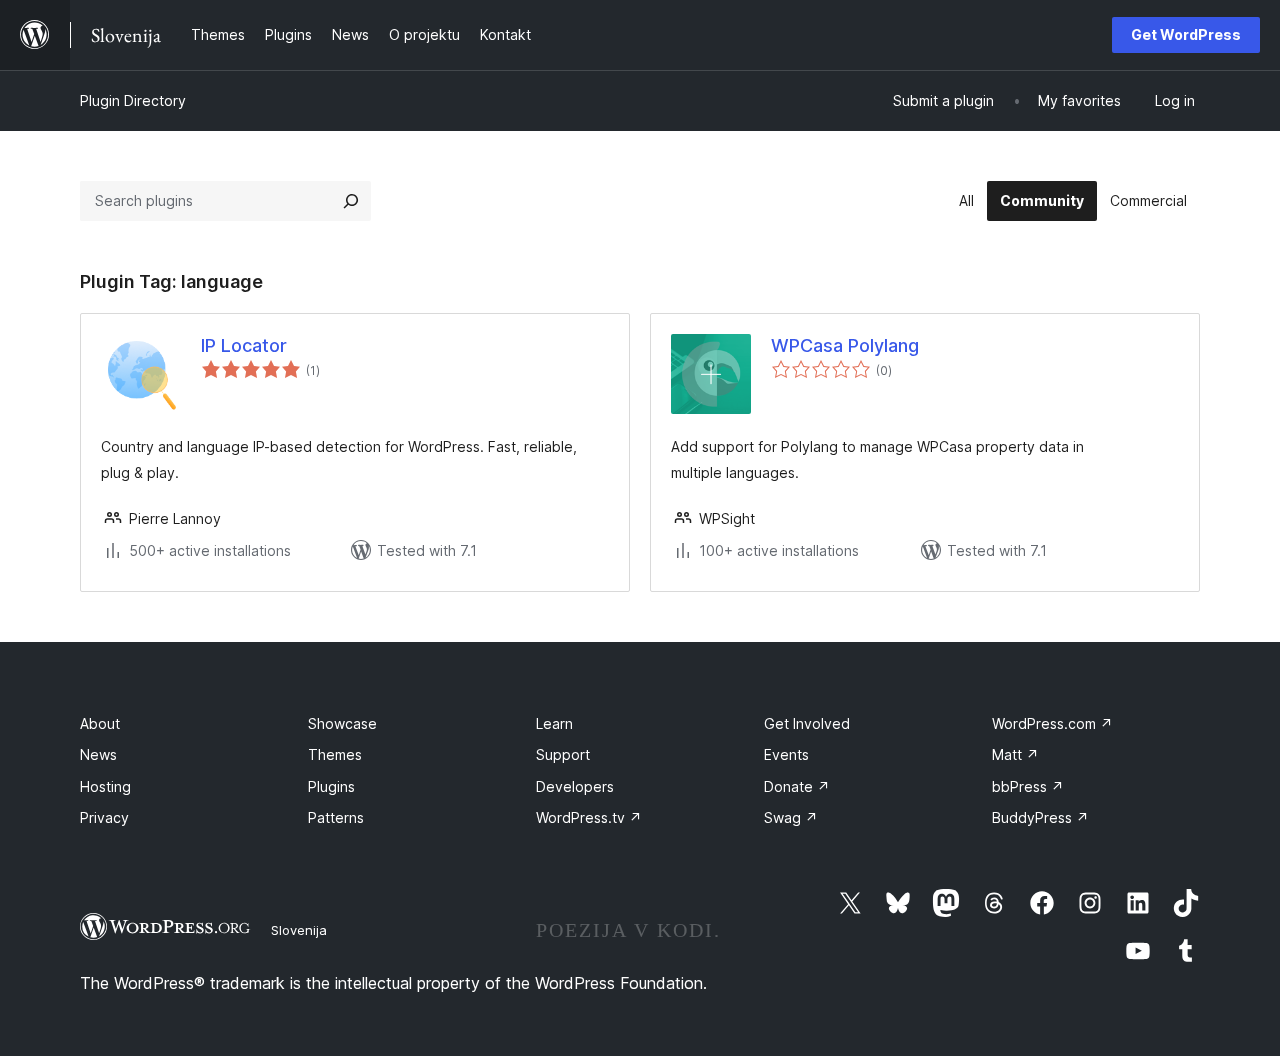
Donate (797, 786)
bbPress (1028, 786)
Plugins (331, 786)
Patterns (336, 817)
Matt (1015, 754)
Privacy (104, 817)
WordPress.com (1052, 723)
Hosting (105, 786)
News (98, 754)
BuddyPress (1040, 817)
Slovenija (299, 930)
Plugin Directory (133, 100)
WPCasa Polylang (845, 345)
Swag (791, 817)
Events (786, 754)
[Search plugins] (351, 201)
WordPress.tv (589, 817)
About (100, 723)
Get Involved (807, 723)
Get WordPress (1186, 34)
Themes (335, 754)
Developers (575, 786)
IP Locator (244, 345)
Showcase (342, 723)
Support (563, 754)
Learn (554, 723)
